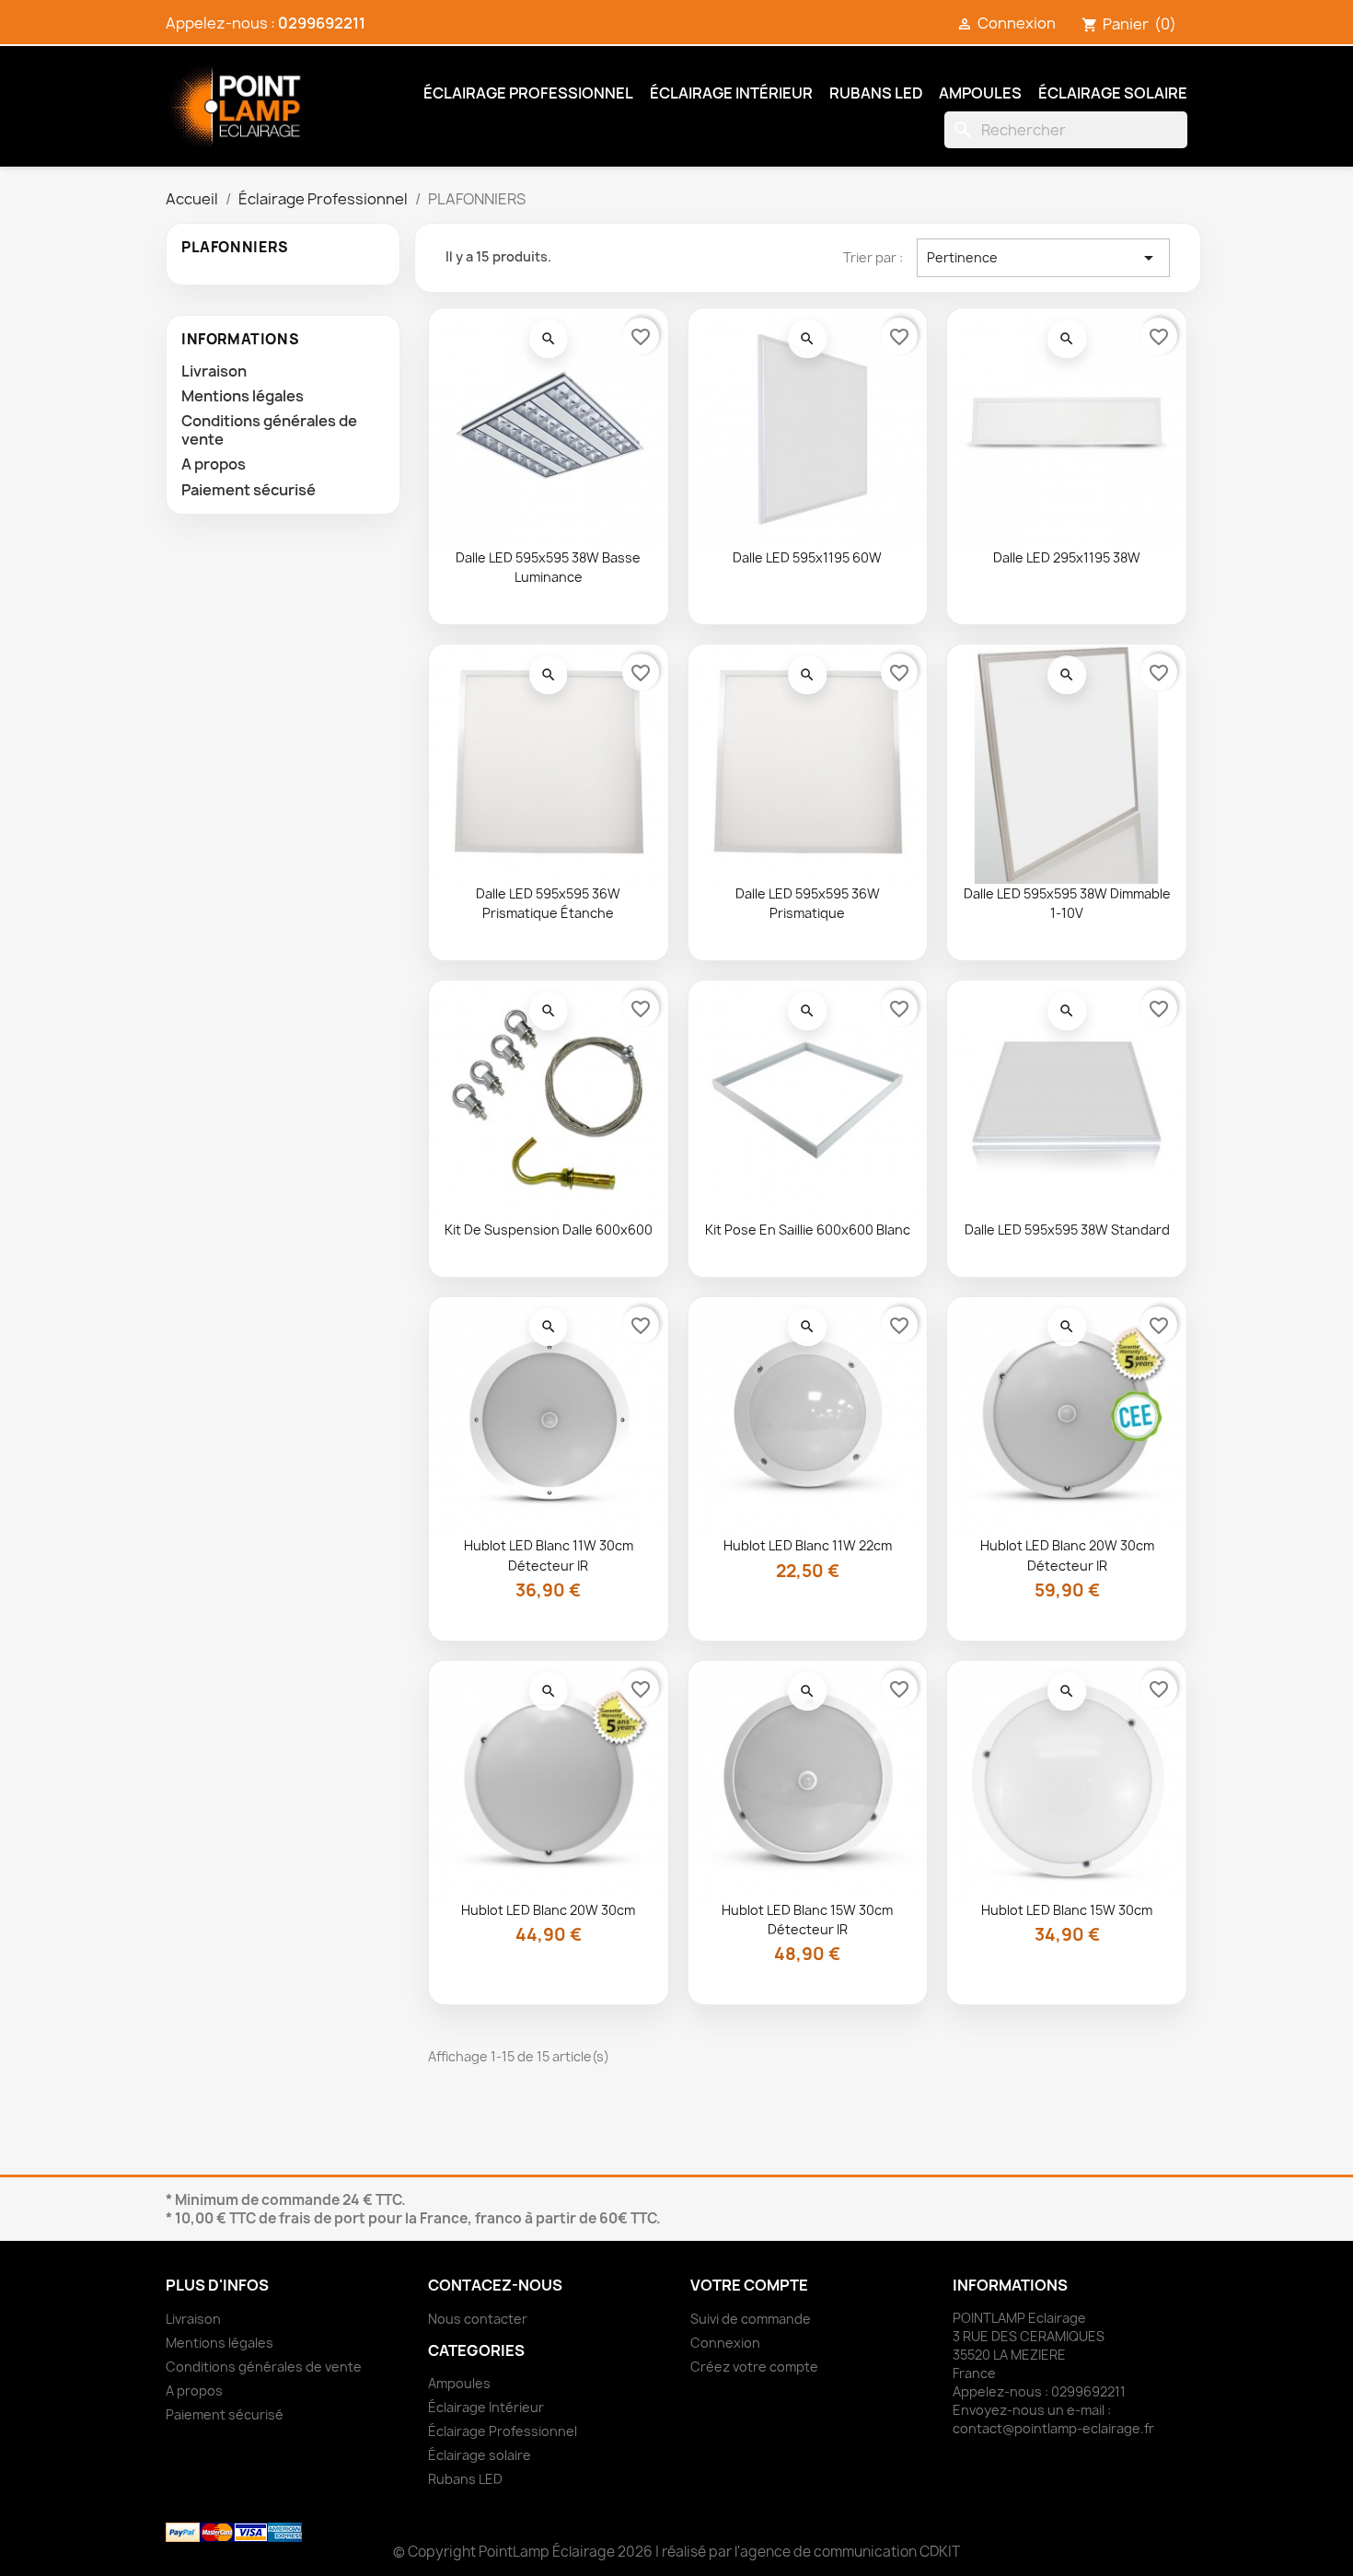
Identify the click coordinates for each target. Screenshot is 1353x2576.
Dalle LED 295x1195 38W (1067, 557)
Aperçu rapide (549, 339)
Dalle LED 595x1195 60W (807, 557)
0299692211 (322, 23)
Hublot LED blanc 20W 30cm (548, 1910)
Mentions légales (243, 396)
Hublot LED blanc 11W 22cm (808, 1545)
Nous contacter (478, 2319)
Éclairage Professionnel (528, 93)
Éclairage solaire (1113, 93)
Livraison (214, 371)
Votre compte (749, 2285)
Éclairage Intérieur (731, 93)
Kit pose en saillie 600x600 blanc (808, 1230)
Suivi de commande (751, 2319)
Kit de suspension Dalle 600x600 (549, 1230)
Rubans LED (876, 93)
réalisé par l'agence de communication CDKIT (811, 2552)
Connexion (725, 2343)
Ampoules (980, 93)
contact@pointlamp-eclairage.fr (1053, 2428)
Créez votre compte (754, 2367)
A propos (214, 464)
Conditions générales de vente (269, 430)
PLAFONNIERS (235, 248)
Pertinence (1043, 258)
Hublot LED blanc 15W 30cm (1067, 1910)
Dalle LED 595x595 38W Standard (1067, 1230)
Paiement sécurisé (249, 490)
